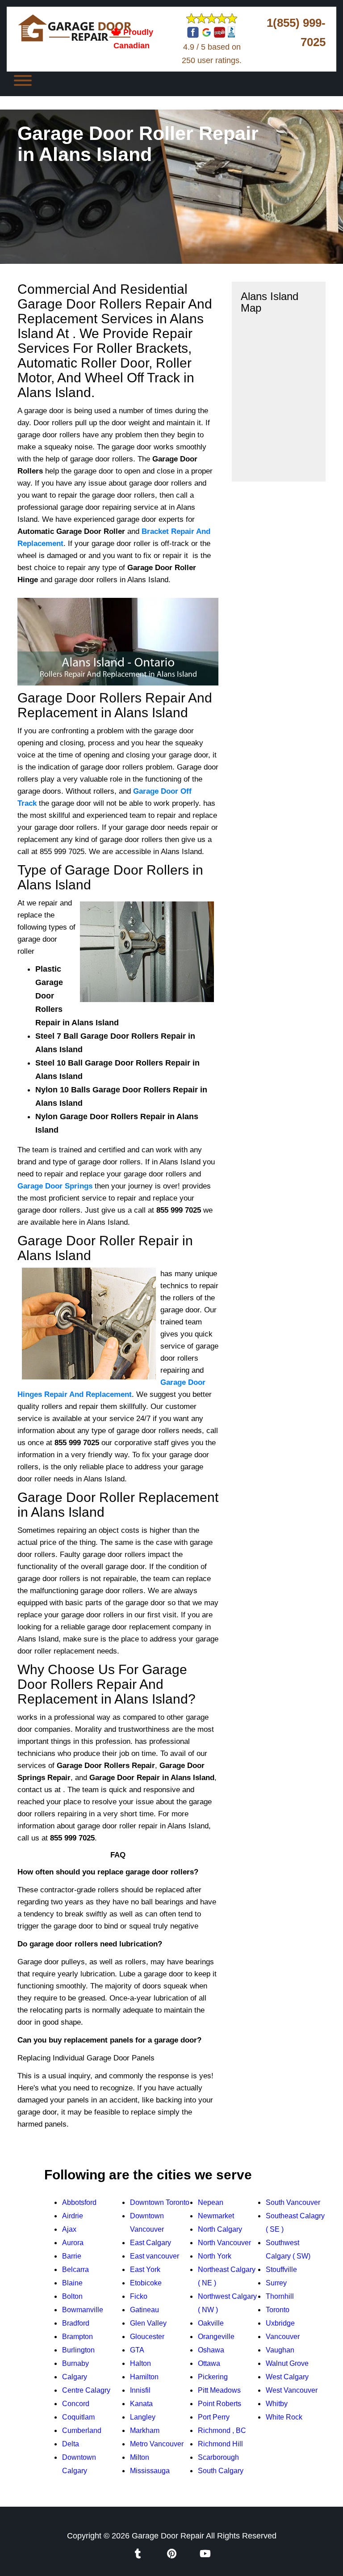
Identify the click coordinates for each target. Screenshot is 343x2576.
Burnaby (75, 2363)
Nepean (211, 2202)
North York (215, 2256)
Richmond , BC (222, 2430)
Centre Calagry (86, 2390)
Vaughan (280, 2350)
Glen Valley (148, 2323)
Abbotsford (79, 2202)
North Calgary (220, 2229)
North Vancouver (224, 2243)
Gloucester (147, 2337)
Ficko (139, 2296)
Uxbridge (280, 2323)
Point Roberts (220, 2404)
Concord (76, 2404)
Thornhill (280, 2296)
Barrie (72, 2256)
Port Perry (214, 2417)
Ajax (69, 2229)
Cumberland (82, 2430)
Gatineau (144, 2310)
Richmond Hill (220, 2444)
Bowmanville (83, 2310)
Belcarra (75, 2269)
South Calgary (221, 2471)
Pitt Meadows (219, 2390)
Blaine (72, 2283)
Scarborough (218, 2457)
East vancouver (155, 2256)
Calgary (75, 2377)
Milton (140, 2457)
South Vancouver (293, 2202)
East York (145, 2269)
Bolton (72, 2296)
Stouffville (281, 2269)
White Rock (284, 2417)
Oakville (211, 2323)
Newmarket (216, 2216)
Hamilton (144, 2377)
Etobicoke (146, 2283)
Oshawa (211, 2350)
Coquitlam (78, 2417)
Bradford (76, 2323)
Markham (145, 2430)
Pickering (213, 2377)
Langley (143, 2417)
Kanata (141, 2404)
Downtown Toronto (160, 2202)
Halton (140, 2363)
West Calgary (287, 2377)
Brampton (77, 2337)
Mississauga (150, 2471)
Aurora (73, 2243)
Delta (71, 2444)
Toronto (278, 2310)
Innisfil (140, 2390)
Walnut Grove (287, 2363)
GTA (137, 2350)
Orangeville (216, 2337)
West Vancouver (292, 2390)
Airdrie (73, 2216)
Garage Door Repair (168, 2536)
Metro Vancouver (157, 2444)
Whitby (277, 2404)
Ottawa (209, 2363)
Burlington (78, 2350)
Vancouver (283, 2337)
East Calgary (151, 2243)
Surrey (276, 2283)
